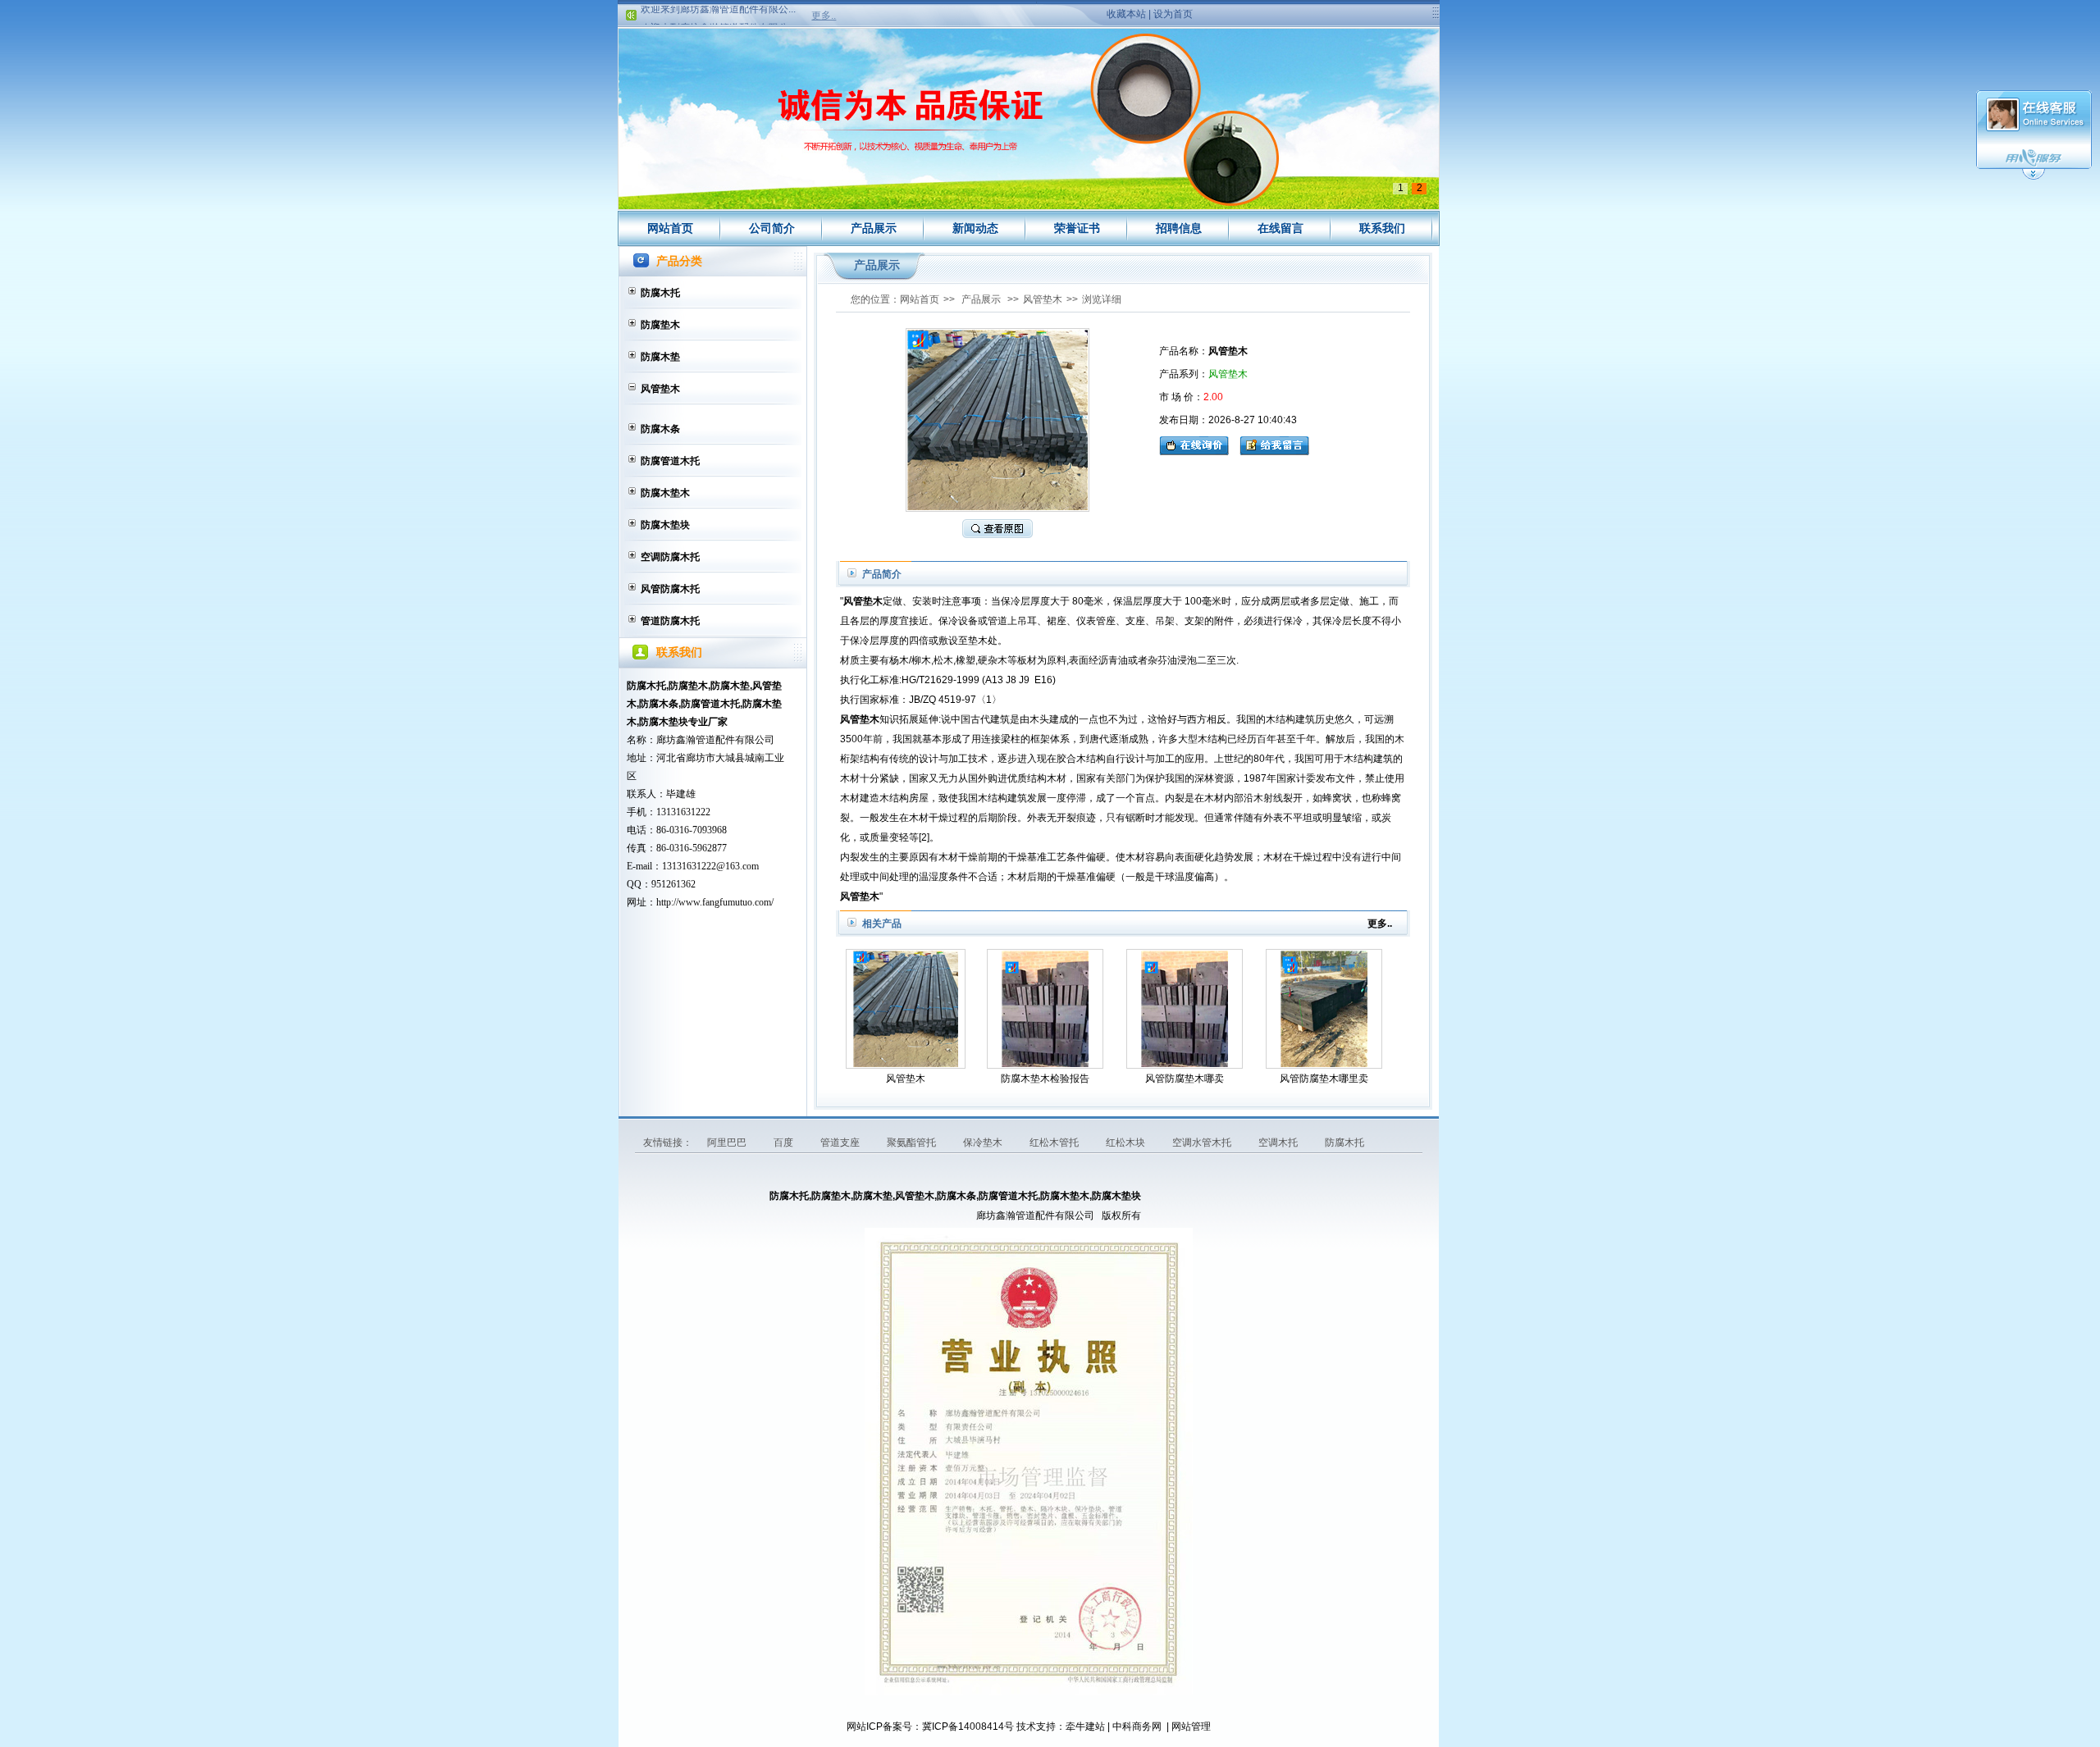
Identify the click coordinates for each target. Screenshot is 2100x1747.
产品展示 (874, 228)
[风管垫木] (906, 1009)
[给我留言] (1274, 444)
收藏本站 (1126, 14)
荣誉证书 (1077, 228)
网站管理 (1191, 1726)
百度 (785, 1143)
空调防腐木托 (670, 557)
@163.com (737, 866)
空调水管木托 (1203, 1143)
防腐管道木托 (670, 461)
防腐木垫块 (665, 525)
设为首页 (1173, 14)
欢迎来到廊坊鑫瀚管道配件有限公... (718, 10)
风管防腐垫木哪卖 (1185, 1079)
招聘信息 (1179, 228)
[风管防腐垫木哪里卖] (1324, 1009)
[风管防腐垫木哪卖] (1185, 1009)
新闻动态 (975, 228)
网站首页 (670, 228)
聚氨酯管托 (913, 1143)
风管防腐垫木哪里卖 (1324, 1079)
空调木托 (1279, 1143)
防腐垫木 (660, 325)
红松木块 (1127, 1143)
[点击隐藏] (2034, 177)
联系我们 (1382, 228)
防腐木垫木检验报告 (1045, 1079)
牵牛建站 (1085, 1726)
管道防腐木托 (670, 621)
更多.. (824, 16)
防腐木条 (660, 429)
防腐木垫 (660, 357)
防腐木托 (660, 293)
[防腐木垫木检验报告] (1045, 1009)
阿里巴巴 (728, 1143)
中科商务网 (1137, 1726)
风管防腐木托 (670, 589)
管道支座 (841, 1143)
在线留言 (1281, 228)
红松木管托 (1055, 1143)
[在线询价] (1198, 444)
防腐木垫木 (665, 493)
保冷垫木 (984, 1143)
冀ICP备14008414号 (968, 1726)
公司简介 (772, 228)
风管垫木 (660, 389)
